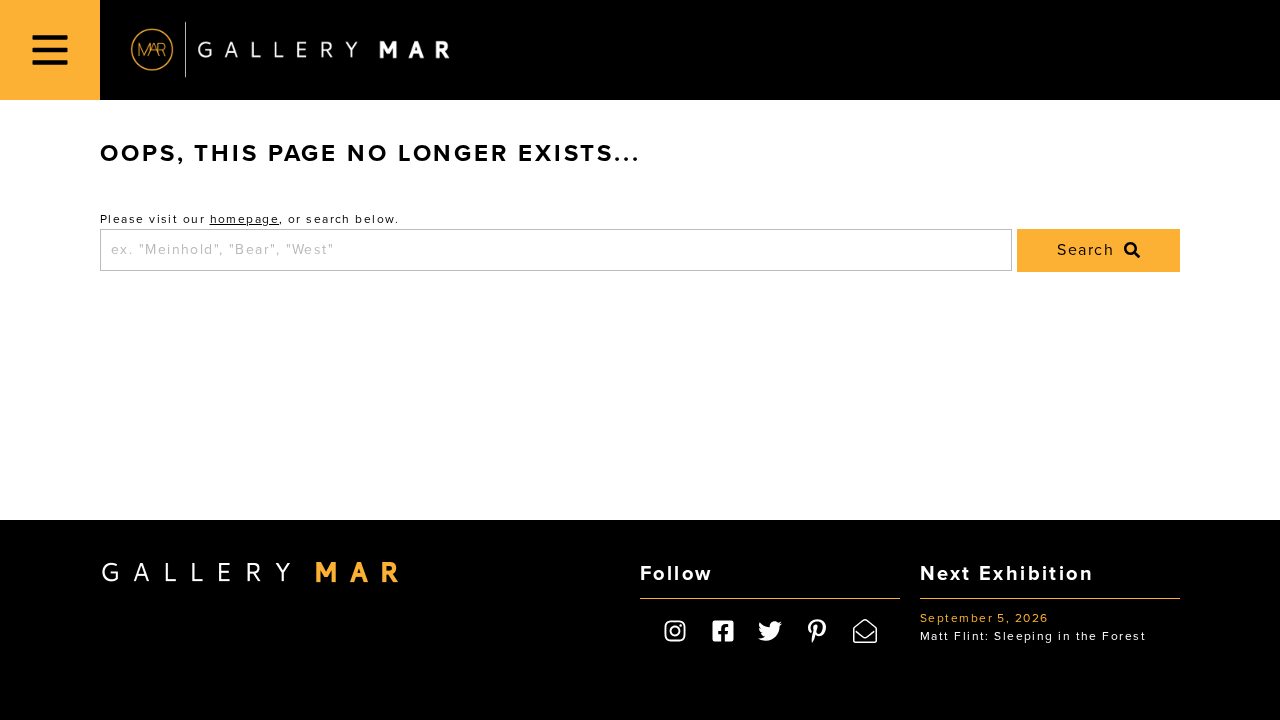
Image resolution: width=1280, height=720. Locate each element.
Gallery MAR (290, 50)
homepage (245, 219)
